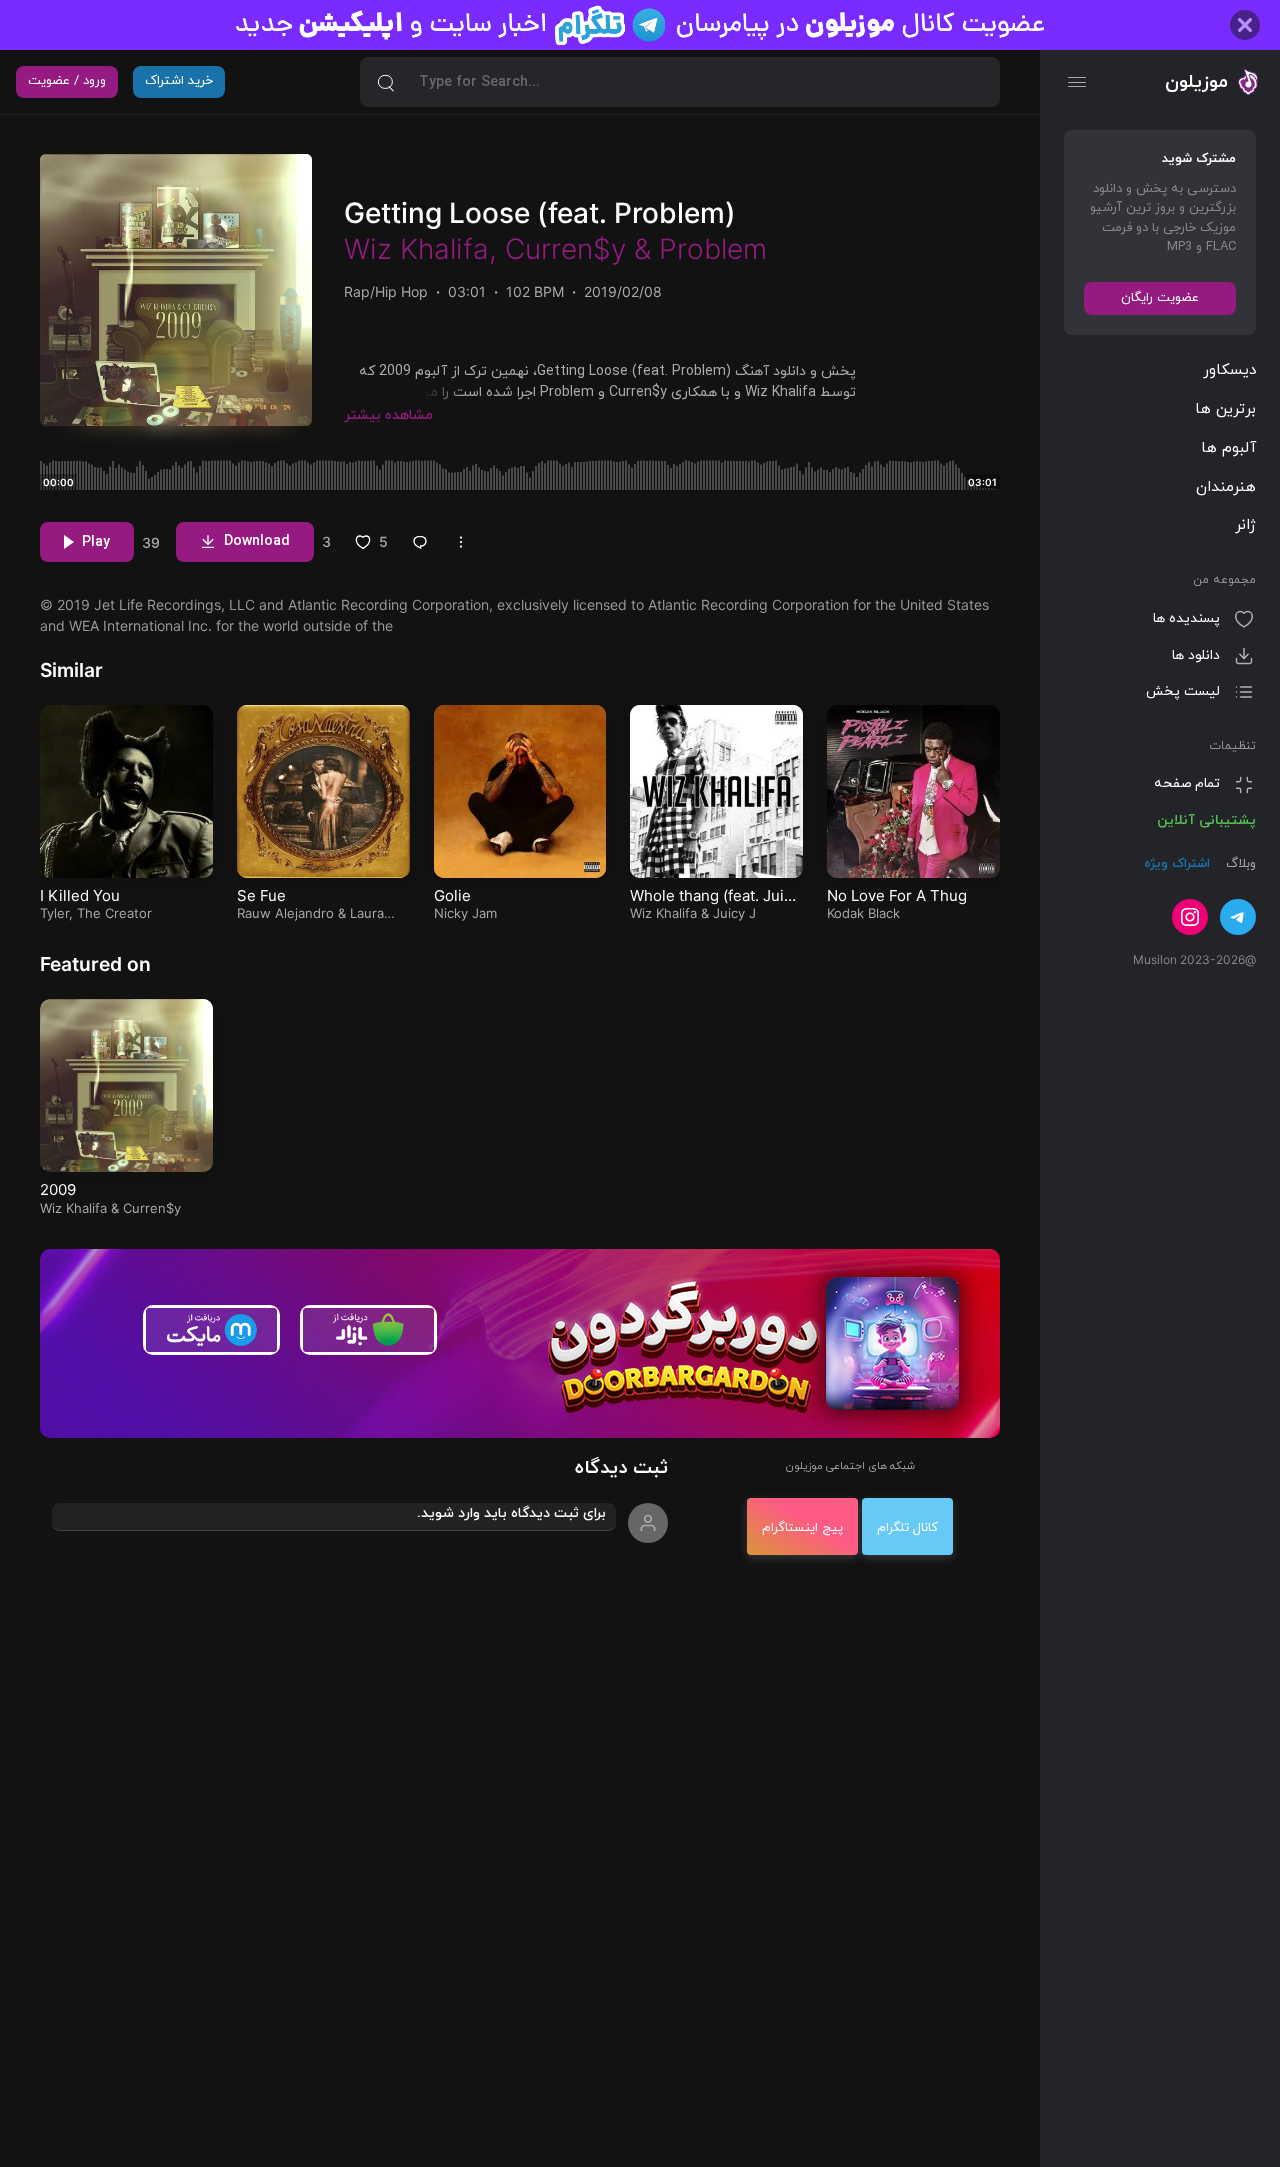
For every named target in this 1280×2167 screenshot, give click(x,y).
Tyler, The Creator (96, 913)
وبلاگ (1239, 864)
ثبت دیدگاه (621, 1468)
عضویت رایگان (1160, 298)
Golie (452, 895)
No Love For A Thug (897, 895)
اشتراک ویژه (1177, 864)
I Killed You (80, 895)
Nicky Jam (465, 913)
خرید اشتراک (179, 81)
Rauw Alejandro (285, 913)
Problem (713, 249)
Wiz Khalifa (416, 249)
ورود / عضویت (67, 81)
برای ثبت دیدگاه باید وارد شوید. (511, 1513)
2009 (58, 1189)
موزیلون (1196, 82)
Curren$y (565, 249)
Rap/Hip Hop (386, 291)
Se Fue (261, 895)
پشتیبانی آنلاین (1206, 820)
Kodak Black (863, 913)
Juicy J (734, 913)
